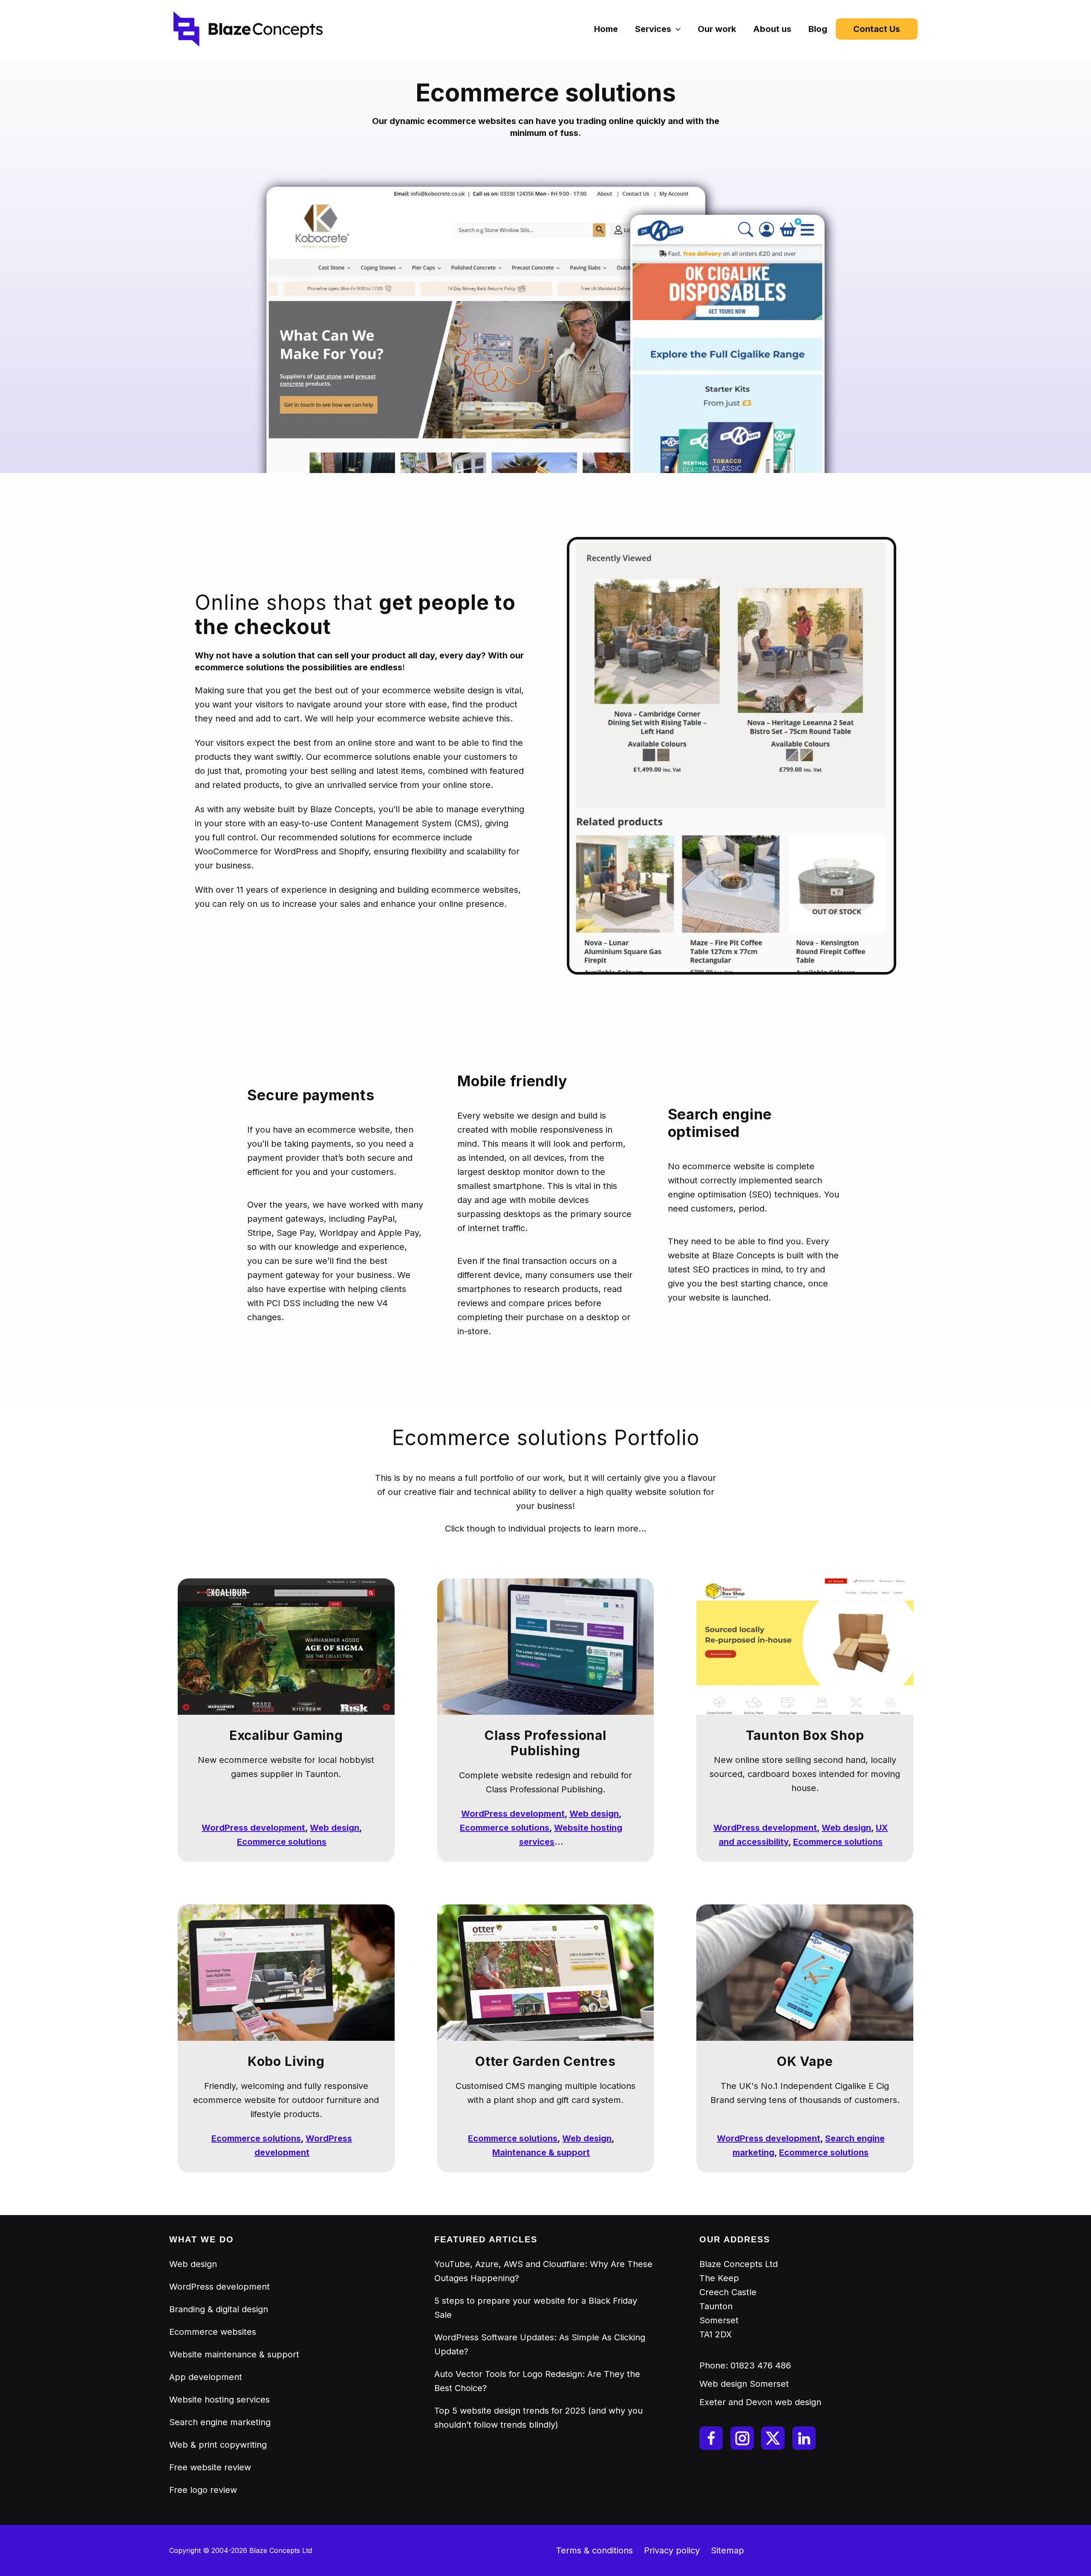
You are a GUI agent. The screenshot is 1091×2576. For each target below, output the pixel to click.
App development (206, 2377)
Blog (818, 29)
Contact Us (877, 29)
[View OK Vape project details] (805, 1972)
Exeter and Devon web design (760, 2402)
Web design (335, 1828)
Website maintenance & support (234, 2354)
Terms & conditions (595, 2550)
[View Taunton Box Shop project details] (805, 1646)
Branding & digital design (219, 2309)
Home (606, 29)
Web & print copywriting (218, 2445)
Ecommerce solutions (282, 1842)
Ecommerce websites (213, 2332)
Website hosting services (219, 2400)
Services (653, 29)
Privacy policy (672, 2550)
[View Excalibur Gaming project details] (286, 1646)
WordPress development (253, 1828)
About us (772, 29)
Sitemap (727, 2550)
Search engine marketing (220, 2422)
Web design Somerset (744, 2384)
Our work (717, 29)
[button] (676, 29)
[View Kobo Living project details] (286, 1972)
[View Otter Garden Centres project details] (546, 1972)
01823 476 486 (761, 2365)
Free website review (210, 2467)
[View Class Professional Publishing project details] (546, 1646)
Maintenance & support (541, 2152)
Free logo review (203, 2490)
